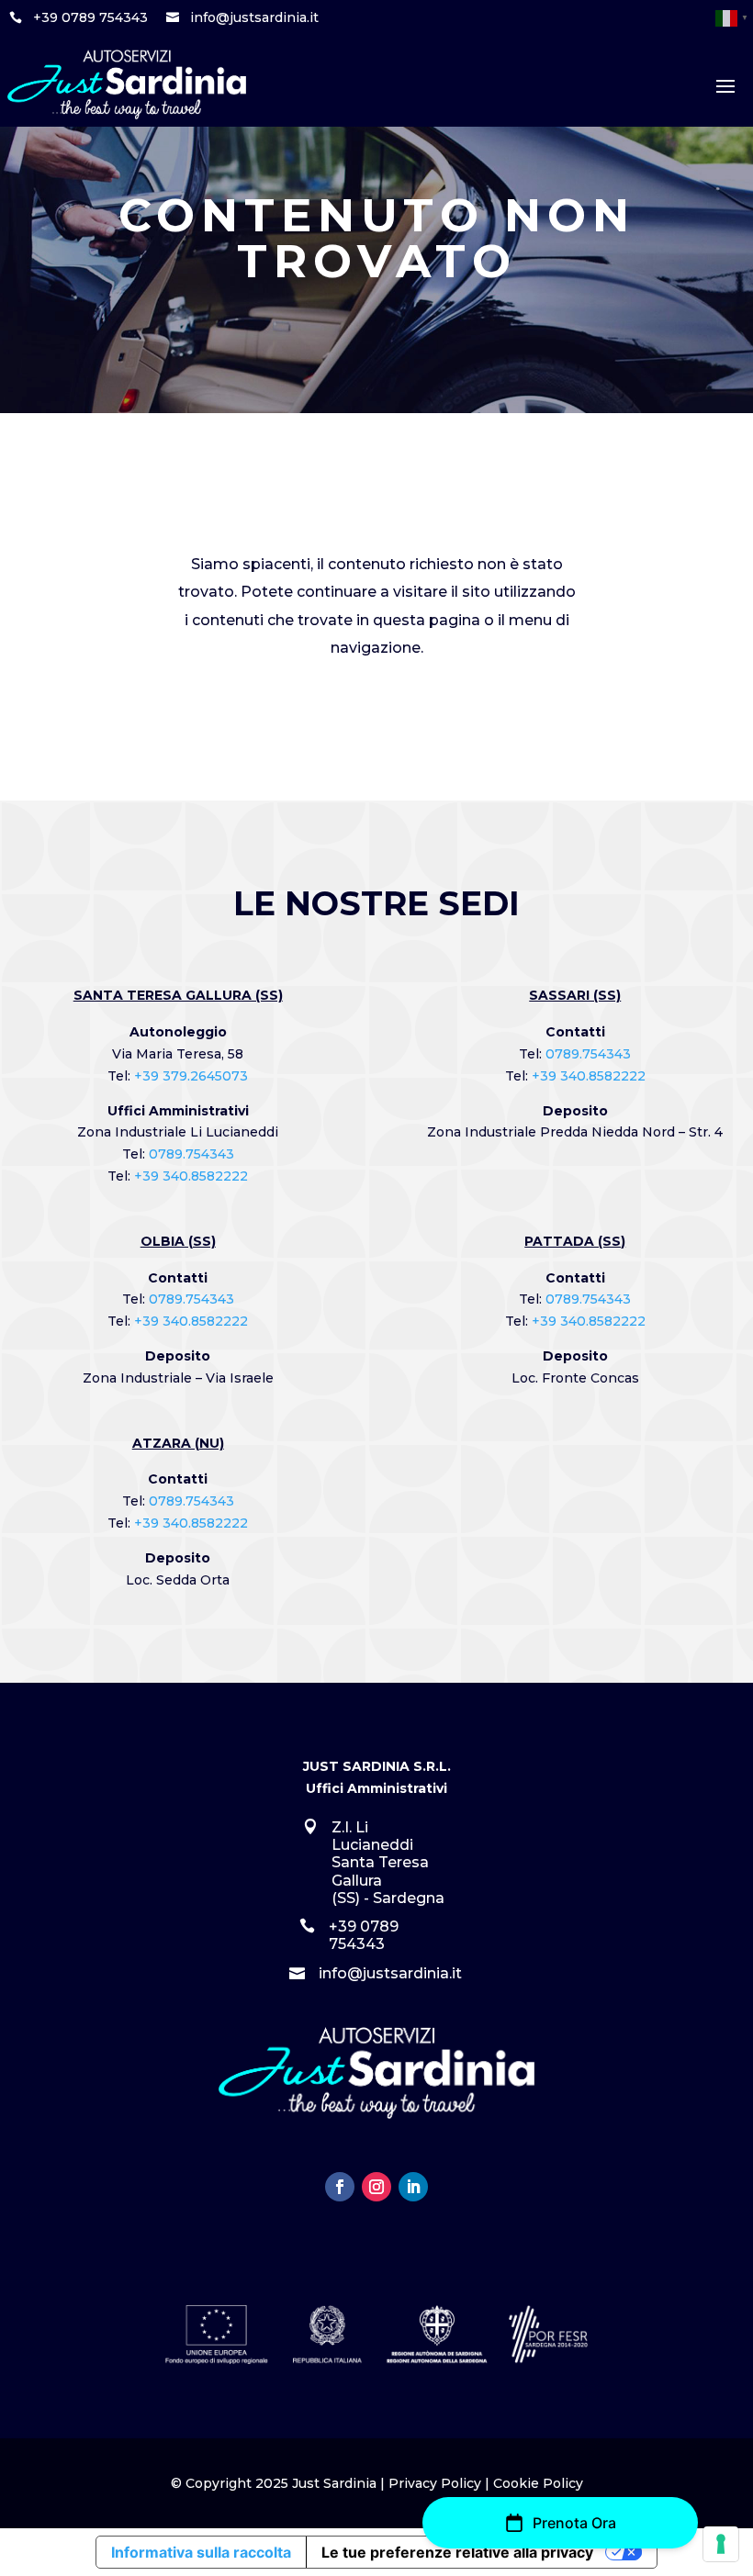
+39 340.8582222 (191, 1176)
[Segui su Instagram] (376, 2187)
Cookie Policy (538, 2483)
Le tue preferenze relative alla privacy (457, 2552)
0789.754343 (191, 1154)
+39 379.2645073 (191, 1076)
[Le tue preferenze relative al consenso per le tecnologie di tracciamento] (721, 2544)
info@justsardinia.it (254, 17)
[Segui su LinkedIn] (413, 2187)
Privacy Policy (435, 2483)
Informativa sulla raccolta (201, 2552)
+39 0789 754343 (90, 17)
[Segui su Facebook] (340, 2187)
